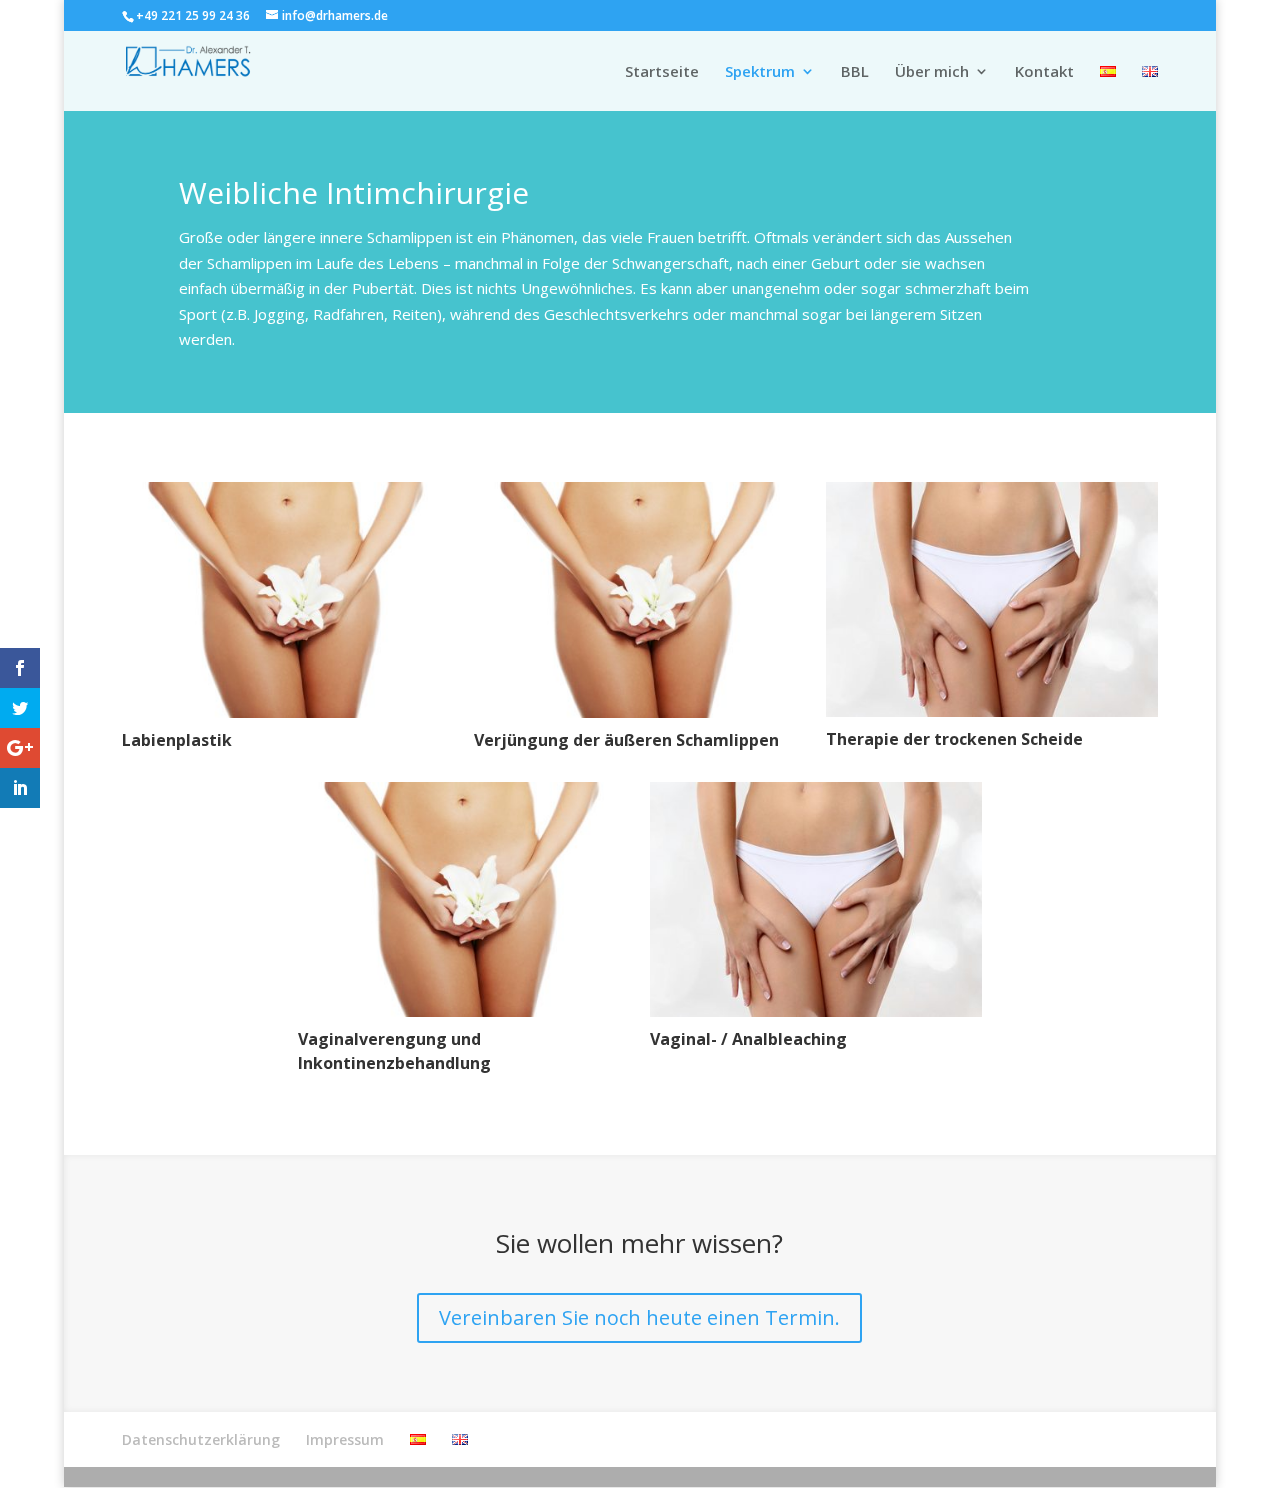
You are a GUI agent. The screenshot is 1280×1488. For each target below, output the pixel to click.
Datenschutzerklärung (201, 1439)
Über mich (932, 72)
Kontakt (1044, 72)
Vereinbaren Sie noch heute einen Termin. (639, 1317)
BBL (855, 72)
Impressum (345, 1439)
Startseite (662, 72)
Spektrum (760, 72)
